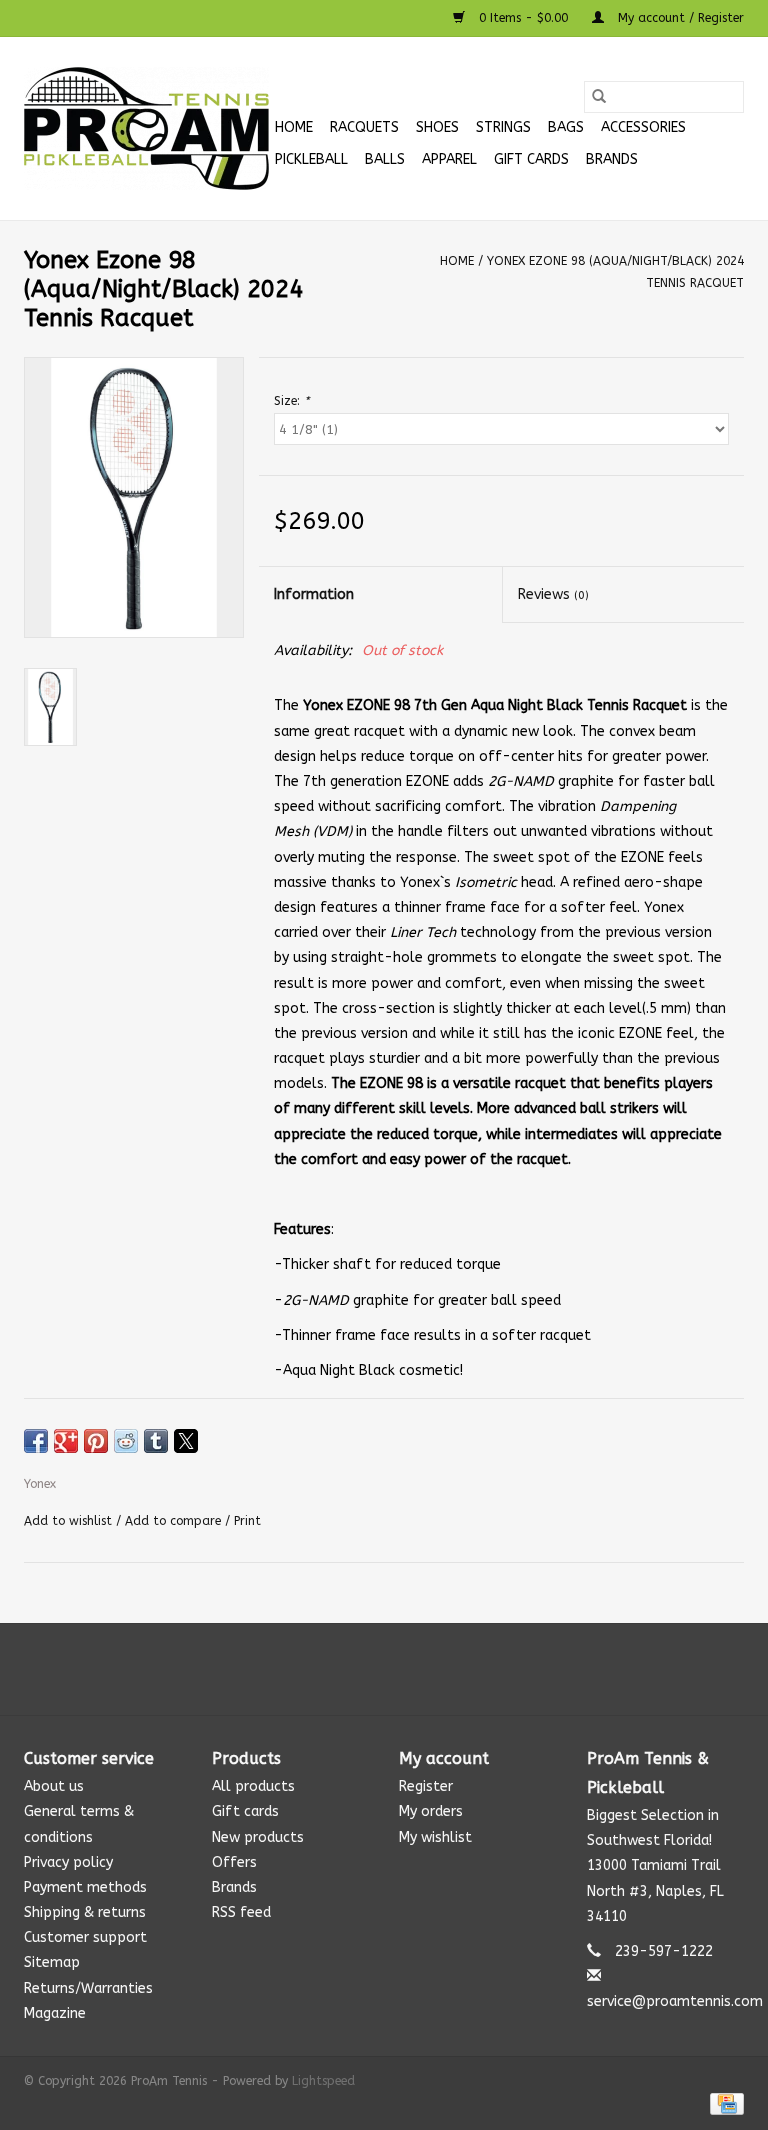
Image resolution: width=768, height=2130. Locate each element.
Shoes (437, 127)
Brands (612, 159)
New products (258, 1837)
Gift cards (531, 159)
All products (253, 1786)
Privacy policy (68, 1862)
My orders (431, 1811)
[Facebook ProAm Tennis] (366, 1669)
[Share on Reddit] (126, 1441)
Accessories (643, 127)
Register (426, 1786)
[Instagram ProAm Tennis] (402, 1669)
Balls (385, 159)
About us (54, 1786)
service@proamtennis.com (675, 2001)
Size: (291, 401)
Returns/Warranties (88, 1988)
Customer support (85, 1937)
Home (294, 127)
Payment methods (85, 1887)
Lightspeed (323, 2081)
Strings (503, 127)
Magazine (55, 2013)
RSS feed (241, 1912)
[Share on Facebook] (36, 1441)
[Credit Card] (723, 2103)
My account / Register (679, 18)
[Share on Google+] (66, 1441)
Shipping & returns (85, 1912)
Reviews (553, 594)
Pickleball (311, 159)
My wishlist (435, 1837)
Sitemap (52, 1962)
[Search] (599, 97)
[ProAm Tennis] (146, 128)
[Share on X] (186, 1441)
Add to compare (175, 1521)
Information (314, 594)
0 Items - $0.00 (523, 18)
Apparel (449, 159)
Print (247, 1521)
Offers (234, 1862)
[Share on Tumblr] (156, 1441)
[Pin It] (96, 1441)
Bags (566, 127)
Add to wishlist (70, 1521)
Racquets (364, 127)
